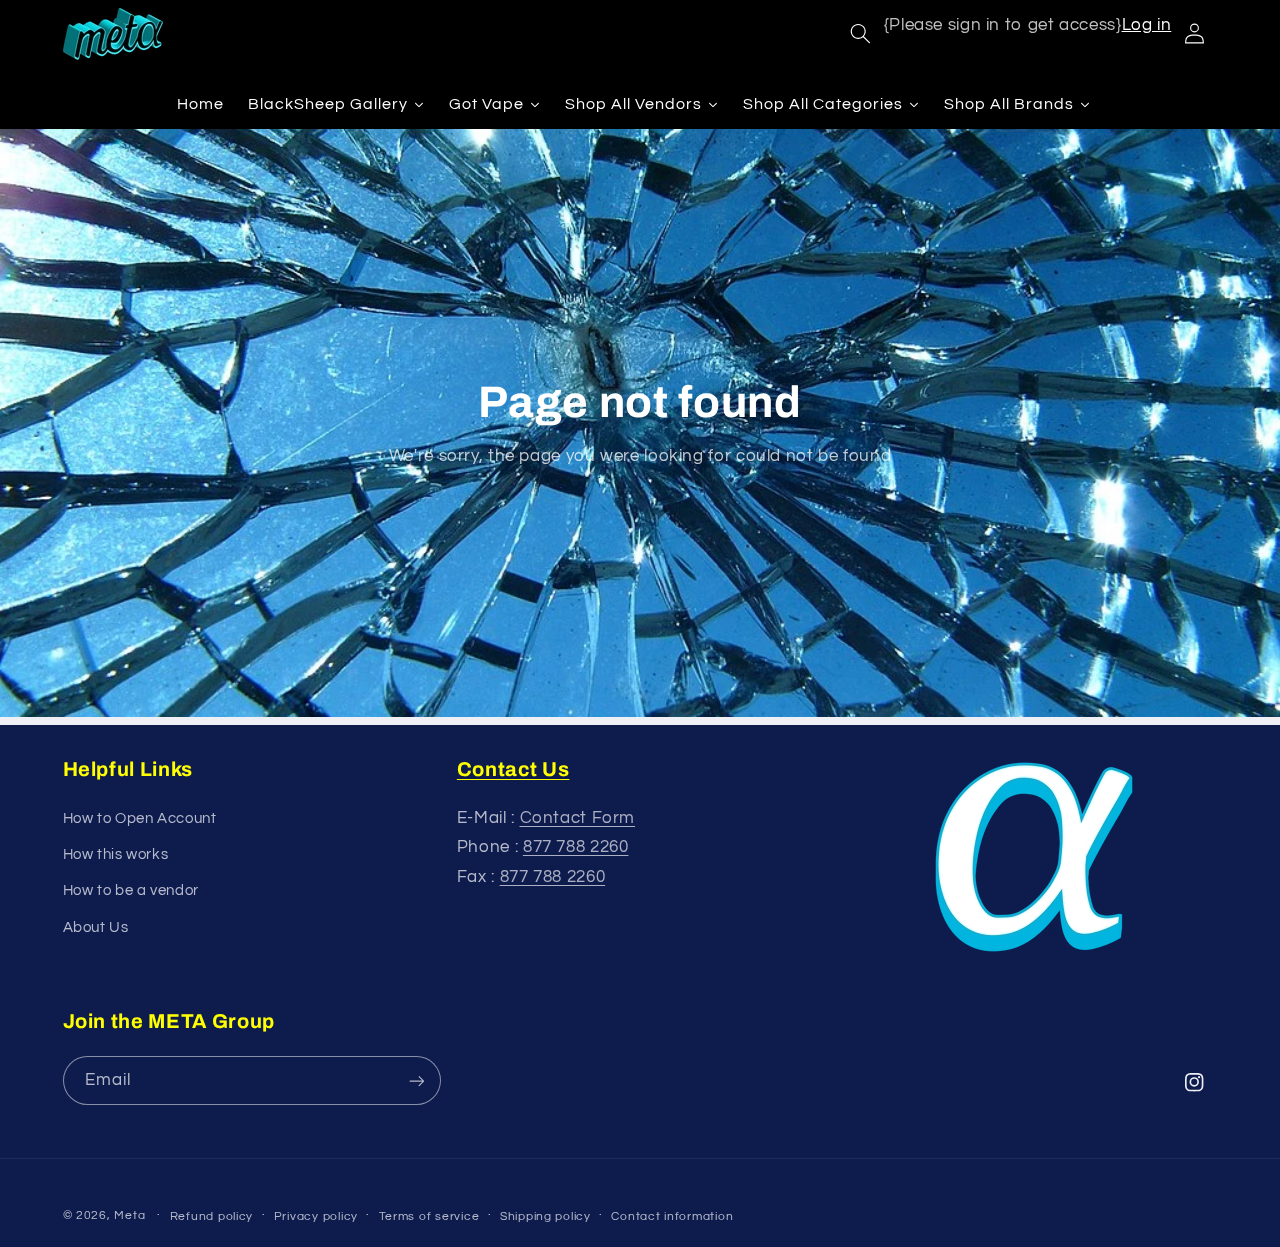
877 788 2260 (576, 847)
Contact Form (578, 818)
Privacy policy (316, 1216)
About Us (96, 927)
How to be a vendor (131, 890)
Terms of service (429, 1216)
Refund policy (212, 1216)
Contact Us (513, 769)
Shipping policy (545, 1216)
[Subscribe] (416, 1080)
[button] (860, 34)
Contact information (672, 1216)
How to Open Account (140, 818)
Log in (1147, 25)
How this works (116, 854)
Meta (129, 1215)
